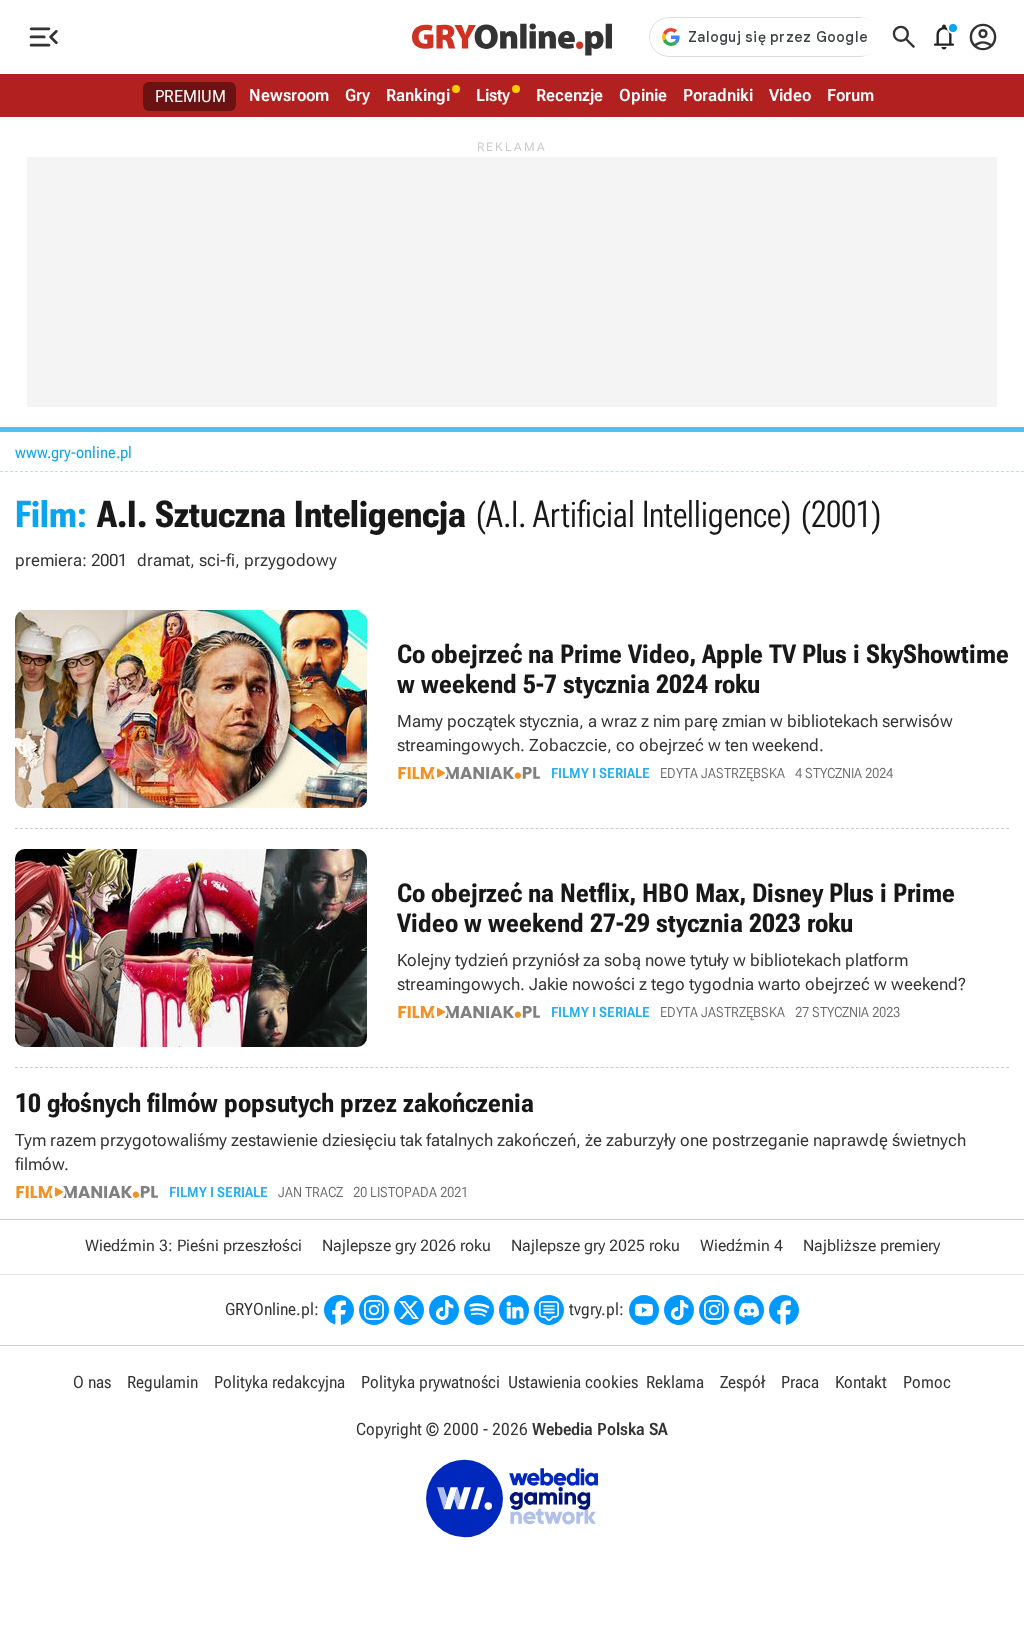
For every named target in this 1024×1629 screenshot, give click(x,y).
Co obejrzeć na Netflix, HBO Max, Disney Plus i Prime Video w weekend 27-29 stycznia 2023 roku (512, 948)
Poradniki (718, 95)
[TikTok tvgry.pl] (679, 1310)
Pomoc (927, 1382)
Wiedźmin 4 (741, 1245)
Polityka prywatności (430, 1382)
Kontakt (861, 1382)
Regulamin (162, 1382)
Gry (357, 95)
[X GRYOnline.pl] (409, 1310)
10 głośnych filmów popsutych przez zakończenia (512, 1143)
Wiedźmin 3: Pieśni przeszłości (193, 1245)
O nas (92, 1382)
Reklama (675, 1382)
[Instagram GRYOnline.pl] (374, 1310)
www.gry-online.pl (73, 452)
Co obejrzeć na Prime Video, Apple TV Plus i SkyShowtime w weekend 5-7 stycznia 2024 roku (512, 709)
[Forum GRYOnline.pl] (549, 1310)
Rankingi (418, 95)
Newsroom (289, 95)
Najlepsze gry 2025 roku (595, 1245)
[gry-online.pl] (512, 37)
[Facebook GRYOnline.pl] (339, 1310)
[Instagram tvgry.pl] (714, 1310)
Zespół (742, 1382)
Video (790, 95)
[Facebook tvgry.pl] (784, 1310)
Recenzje (569, 95)
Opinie (643, 95)
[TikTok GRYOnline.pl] (444, 1310)
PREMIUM (190, 96)
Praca (800, 1382)
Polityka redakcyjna (279, 1382)
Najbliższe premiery (871, 1245)
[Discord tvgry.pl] (749, 1310)
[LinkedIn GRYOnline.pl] (514, 1310)
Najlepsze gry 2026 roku (406, 1245)
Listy (493, 95)
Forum (850, 95)
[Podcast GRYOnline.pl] (479, 1310)
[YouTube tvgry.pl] (644, 1310)
